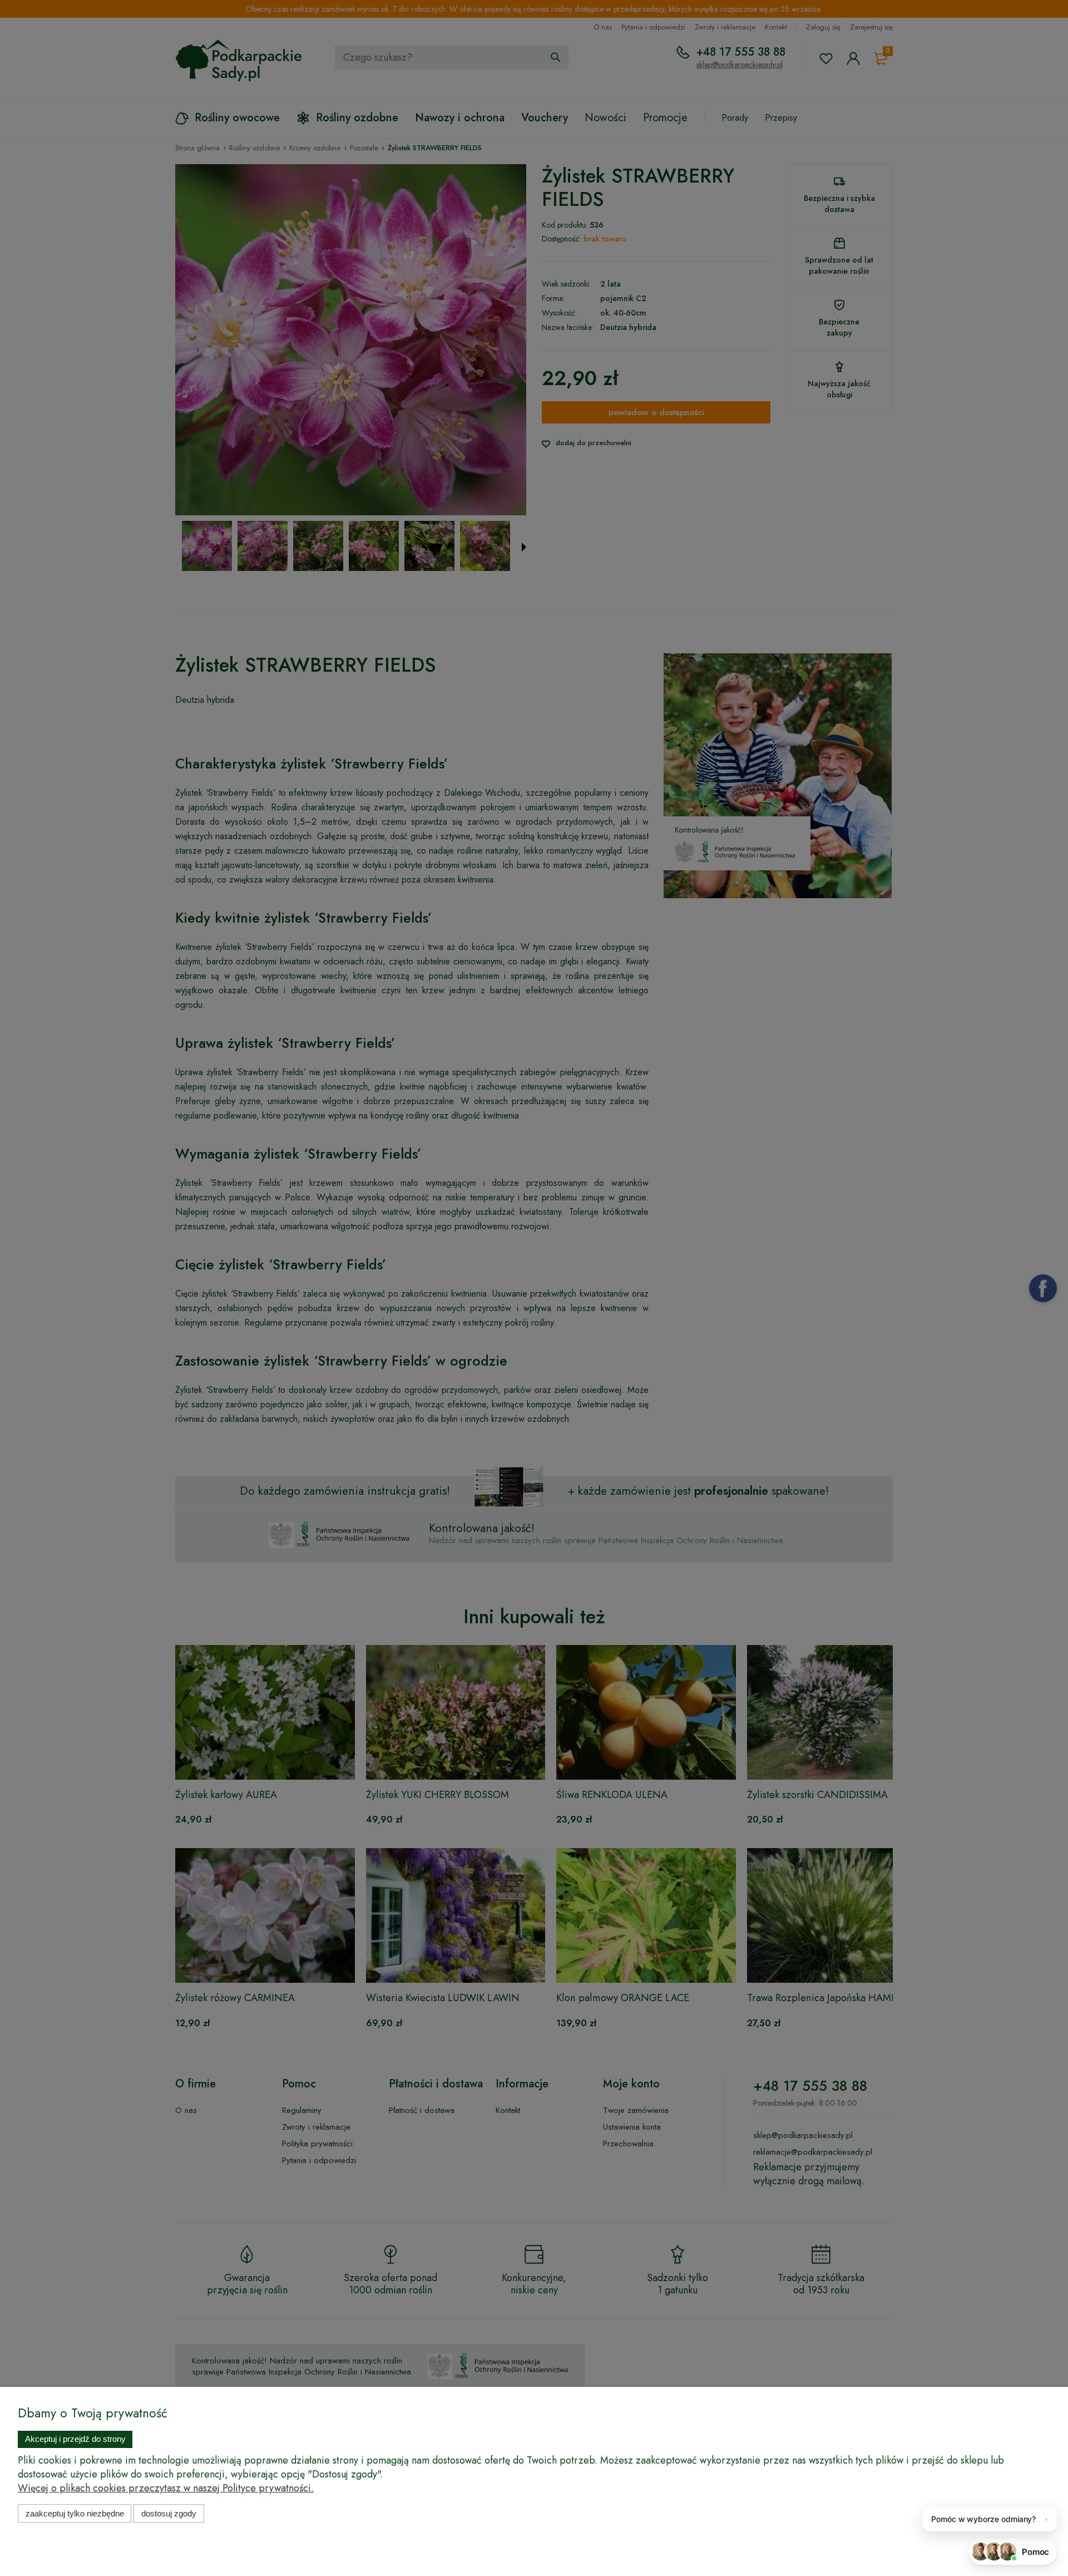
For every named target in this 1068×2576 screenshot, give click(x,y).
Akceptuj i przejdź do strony (75, 2439)
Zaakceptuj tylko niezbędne (75, 2513)
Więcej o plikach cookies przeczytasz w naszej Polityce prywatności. (166, 2488)
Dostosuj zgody (169, 2513)
